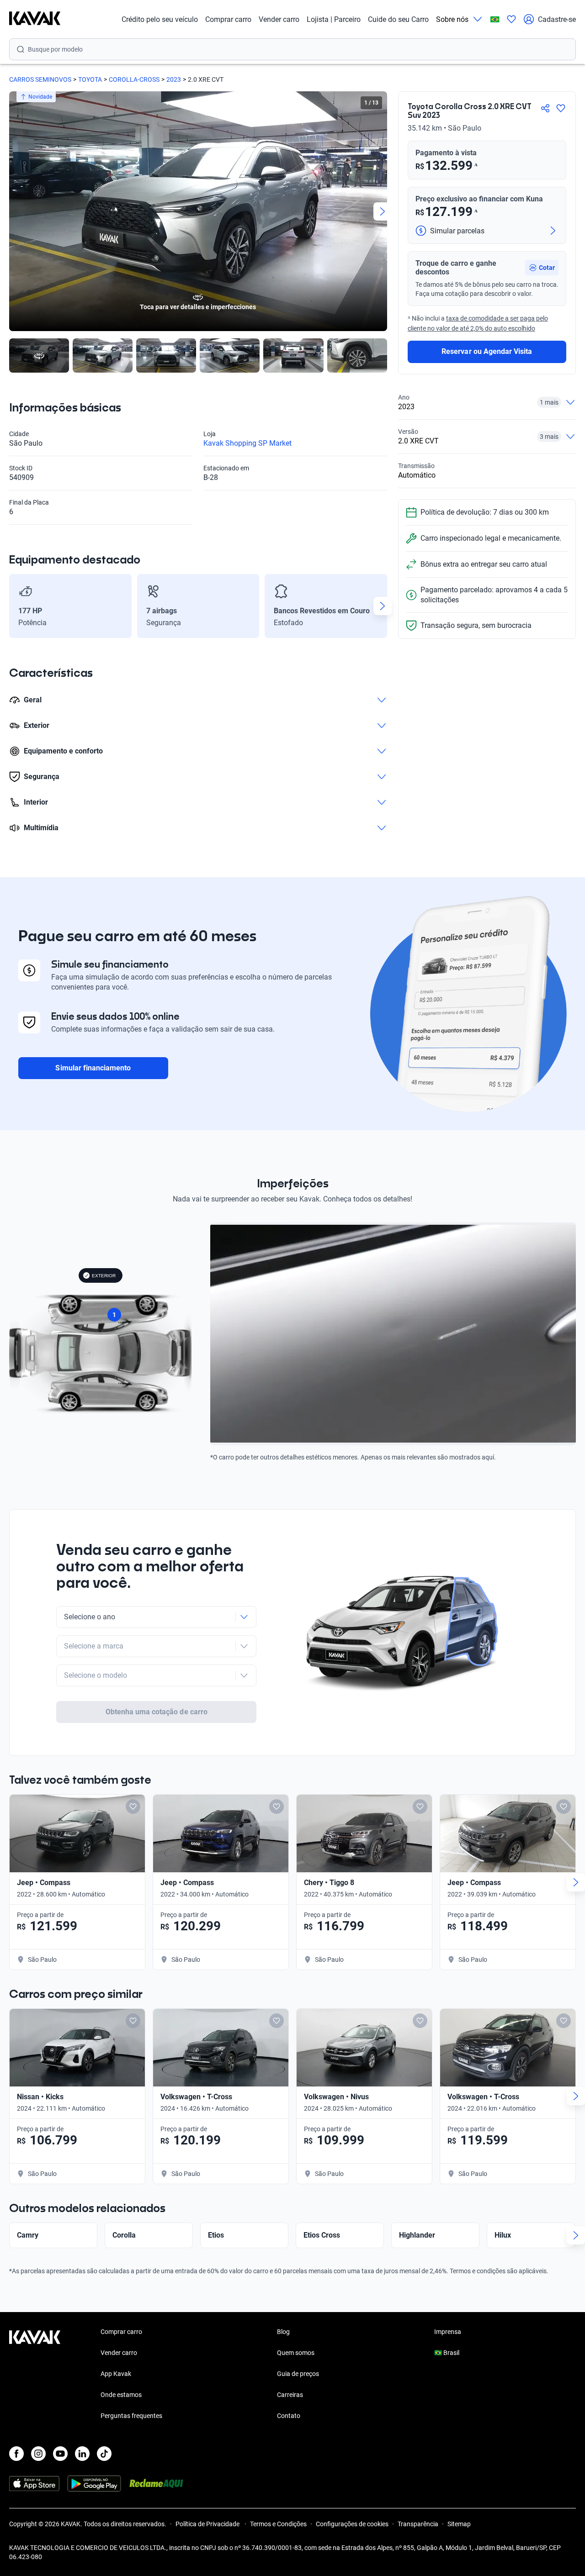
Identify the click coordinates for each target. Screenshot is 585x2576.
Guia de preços (298, 2374)
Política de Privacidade (208, 2524)
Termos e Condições (278, 2524)
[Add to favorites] (133, 1807)
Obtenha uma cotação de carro (157, 1712)
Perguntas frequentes (131, 2416)
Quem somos (296, 2353)
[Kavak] (35, 19)
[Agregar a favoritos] (561, 108)
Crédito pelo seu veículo (160, 19)
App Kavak (116, 2374)
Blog (283, 2332)
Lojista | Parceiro (334, 19)
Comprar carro (228, 19)
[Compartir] (545, 108)
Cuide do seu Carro (398, 19)
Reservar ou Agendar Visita (487, 351)
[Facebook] (16, 2454)
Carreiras (290, 2395)
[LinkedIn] (82, 2454)
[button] (542, 268)
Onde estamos (121, 2395)
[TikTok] (104, 2454)
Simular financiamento (93, 1068)
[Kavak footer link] (35, 2375)
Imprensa (448, 2332)
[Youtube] (60, 2454)
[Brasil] (495, 19)
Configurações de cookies (352, 2524)
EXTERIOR (104, 1276)
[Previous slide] (14, 211)
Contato (289, 2416)
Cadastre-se (557, 19)
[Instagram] (38, 2454)
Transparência (418, 2524)
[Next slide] (383, 211)
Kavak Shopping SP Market (247, 443)
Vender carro (279, 19)
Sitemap (459, 2524)
